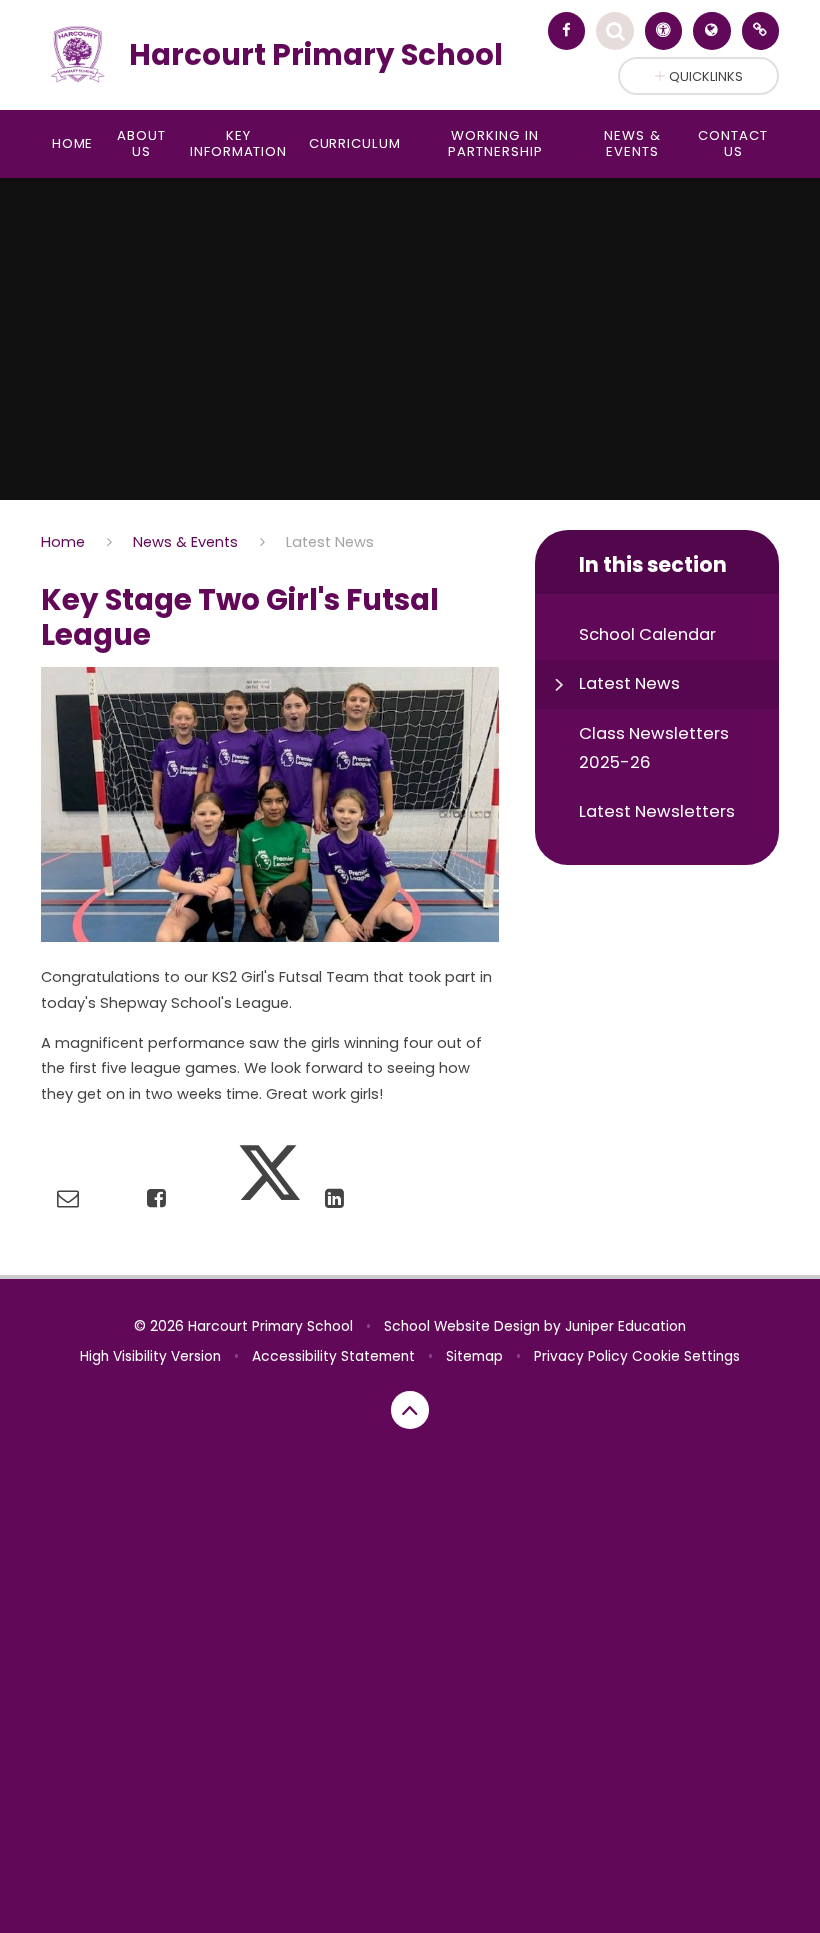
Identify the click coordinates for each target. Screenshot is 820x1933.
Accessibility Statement (333, 1356)
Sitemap (474, 1356)
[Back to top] (410, 1410)
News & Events (185, 542)
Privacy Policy (581, 1356)
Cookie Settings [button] (686, 1356)
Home (63, 542)
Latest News (330, 542)
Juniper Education (625, 1326)
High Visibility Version (150, 1356)
